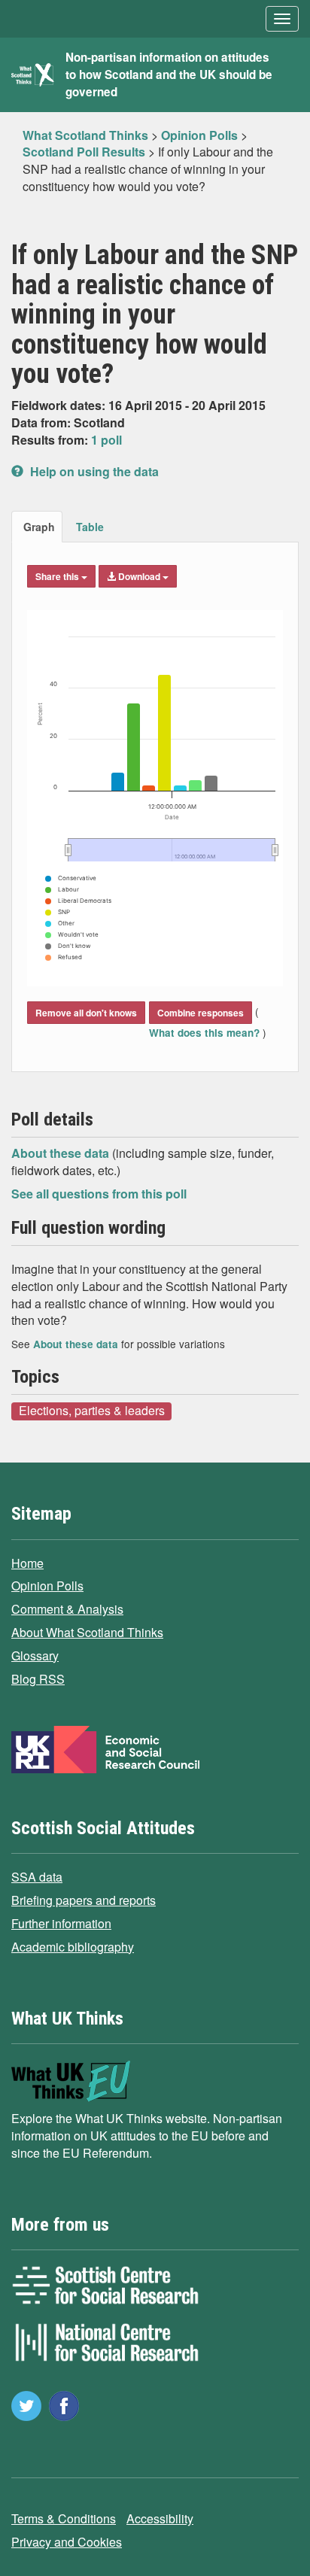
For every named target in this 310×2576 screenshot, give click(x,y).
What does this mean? (206, 1033)
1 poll (106, 440)
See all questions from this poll (99, 1194)
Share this (58, 576)
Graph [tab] (39, 527)
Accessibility (160, 2518)
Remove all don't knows (86, 1013)
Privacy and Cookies (67, 2542)
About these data (62, 1153)
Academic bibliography (73, 1947)
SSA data (37, 1877)
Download (139, 576)
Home (27, 1563)
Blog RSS (38, 1679)
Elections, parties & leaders (92, 1411)
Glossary (35, 1656)
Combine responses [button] (201, 1013)
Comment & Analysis (67, 1609)
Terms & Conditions (64, 2518)
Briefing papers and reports (84, 1900)
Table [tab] (90, 527)
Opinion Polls (47, 1586)
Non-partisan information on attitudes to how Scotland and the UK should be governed (169, 74)
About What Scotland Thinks (87, 1632)
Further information (61, 1923)
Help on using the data (93, 471)
